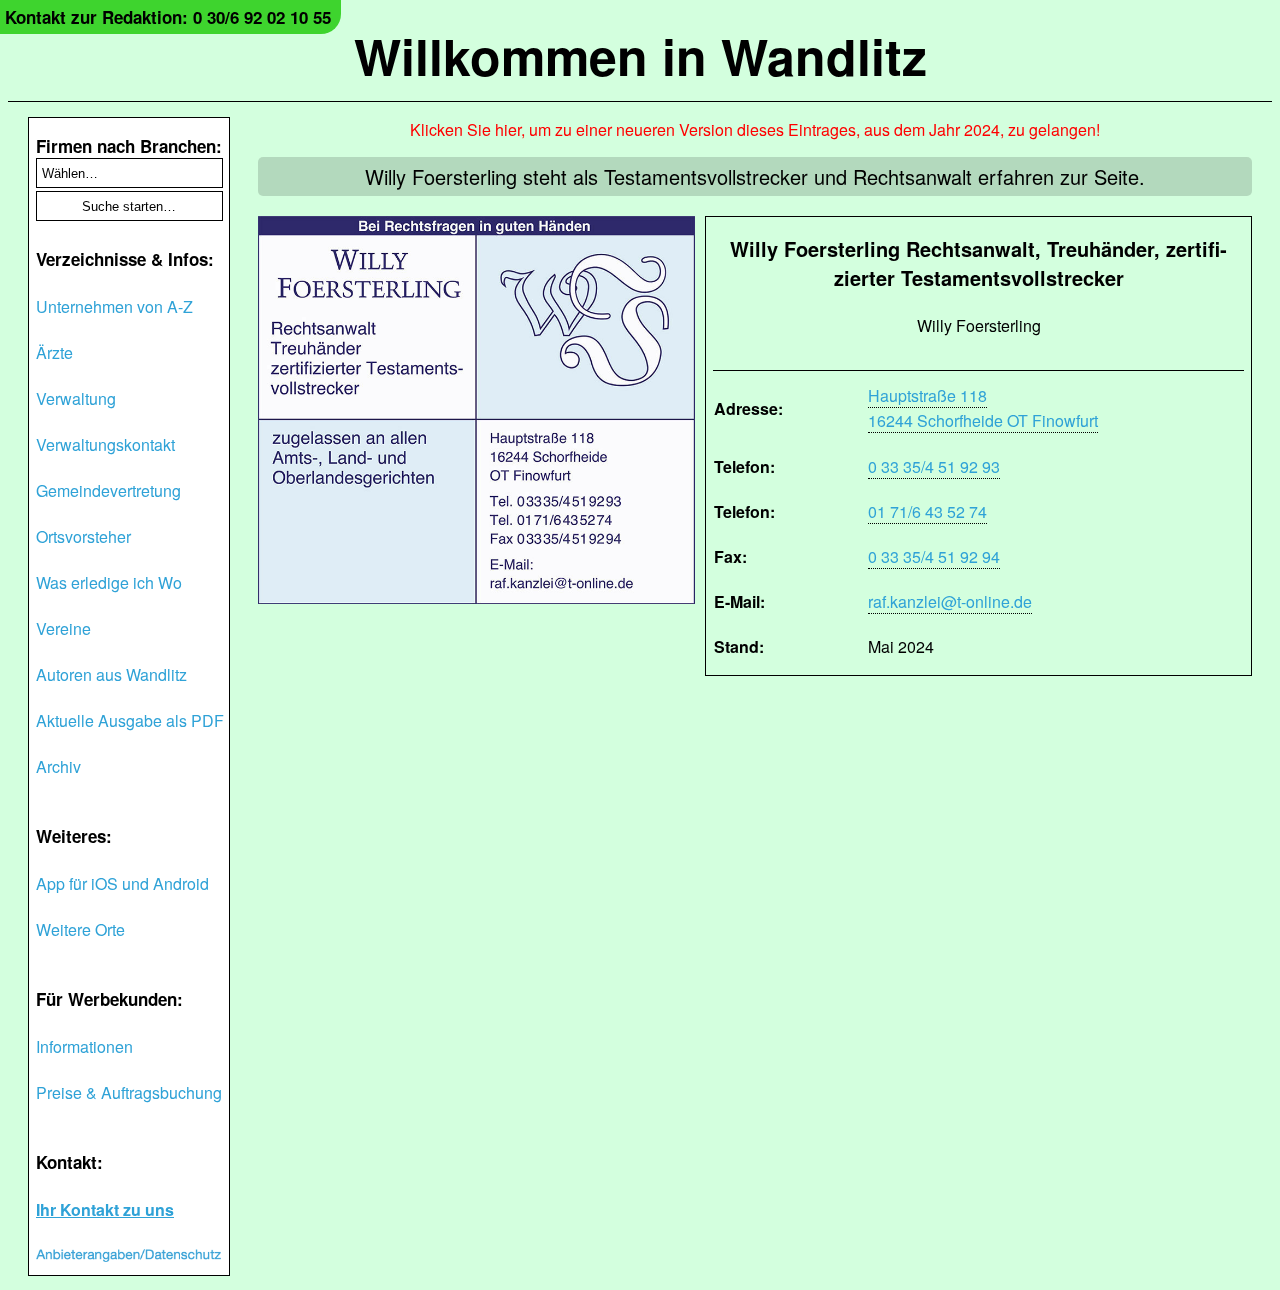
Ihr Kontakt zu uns (105, 1209)
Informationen (84, 1046)
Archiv (58, 766)
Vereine (63, 628)
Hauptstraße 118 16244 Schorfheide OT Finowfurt (983, 408)
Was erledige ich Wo (109, 582)
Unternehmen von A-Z (114, 306)
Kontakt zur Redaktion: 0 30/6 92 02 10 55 (168, 17)
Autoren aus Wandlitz (111, 674)
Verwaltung (76, 398)
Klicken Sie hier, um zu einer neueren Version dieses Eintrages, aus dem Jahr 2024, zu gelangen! (755, 129)
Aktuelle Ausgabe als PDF (130, 720)
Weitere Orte (80, 929)
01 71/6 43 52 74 (927, 511)
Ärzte (54, 352)
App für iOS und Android (122, 883)
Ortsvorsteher (83, 536)
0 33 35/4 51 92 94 (934, 556)
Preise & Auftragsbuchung (129, 1092)
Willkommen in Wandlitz (640, 55)
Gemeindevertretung (108, 490)
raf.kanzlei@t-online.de (950, 601)
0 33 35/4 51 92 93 (934, 466)
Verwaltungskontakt (105, 444)
